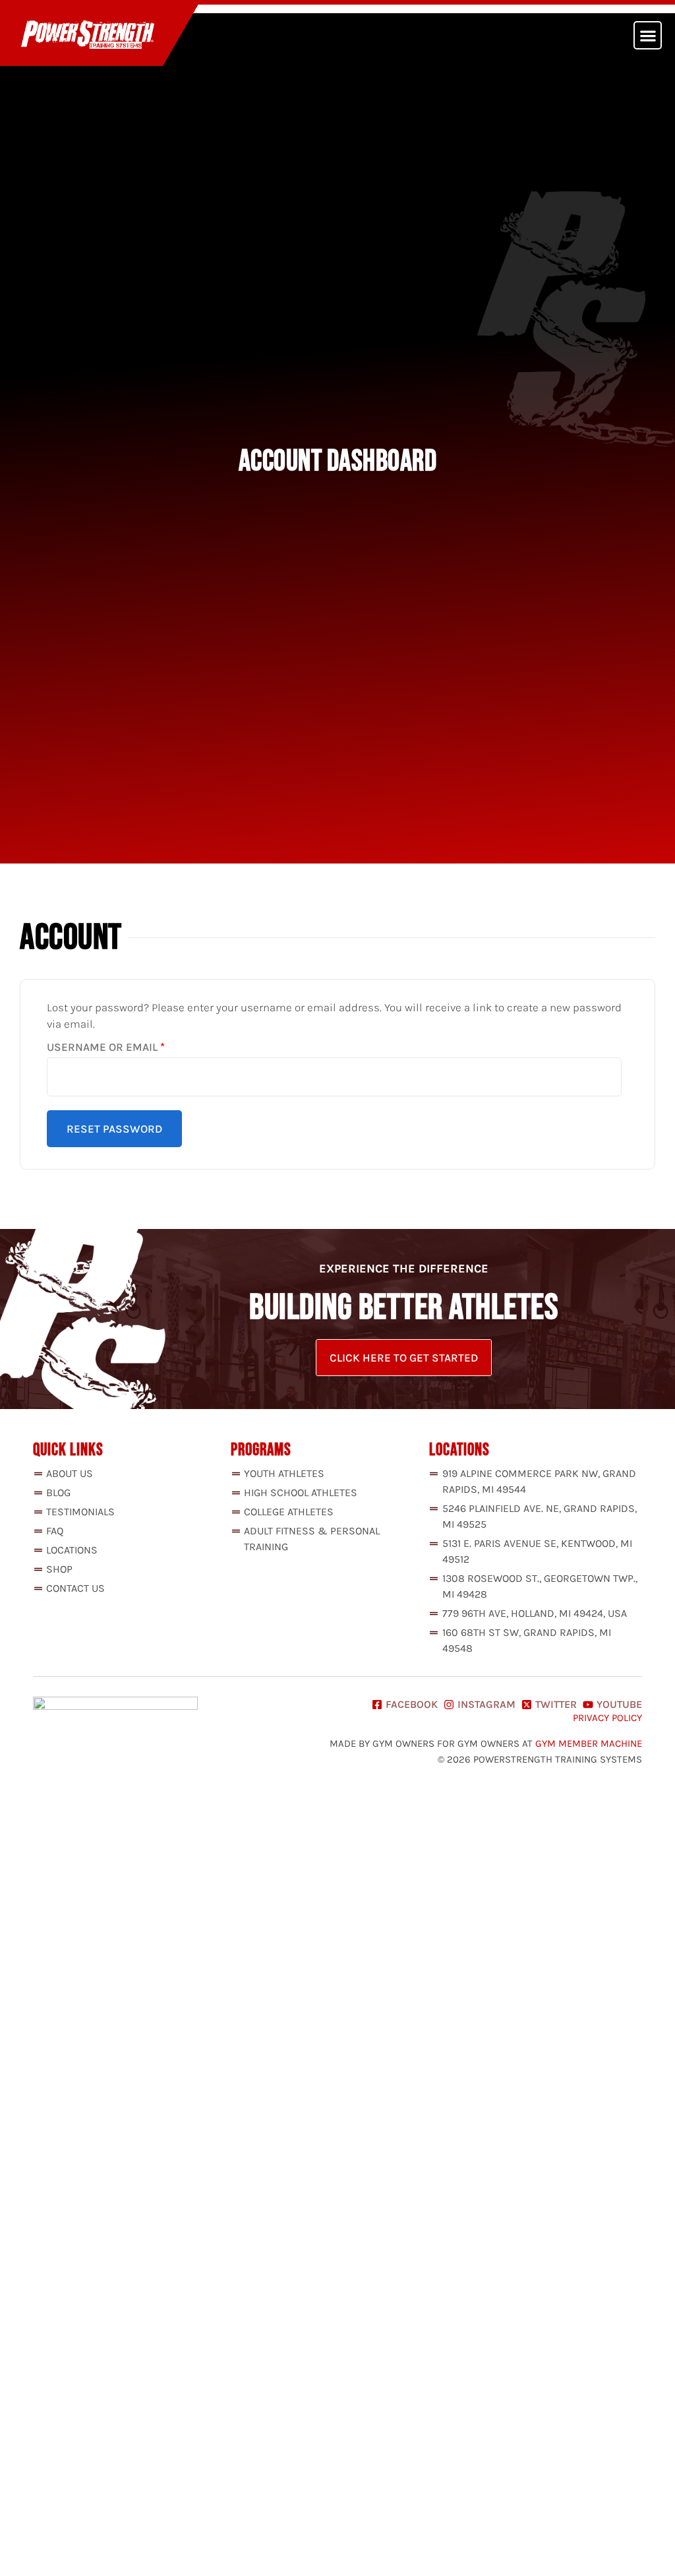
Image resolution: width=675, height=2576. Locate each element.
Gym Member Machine (589, 1744)
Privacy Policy (607, 1718)
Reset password (114, 1129)
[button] (648, 35)
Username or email (132, 1047)
